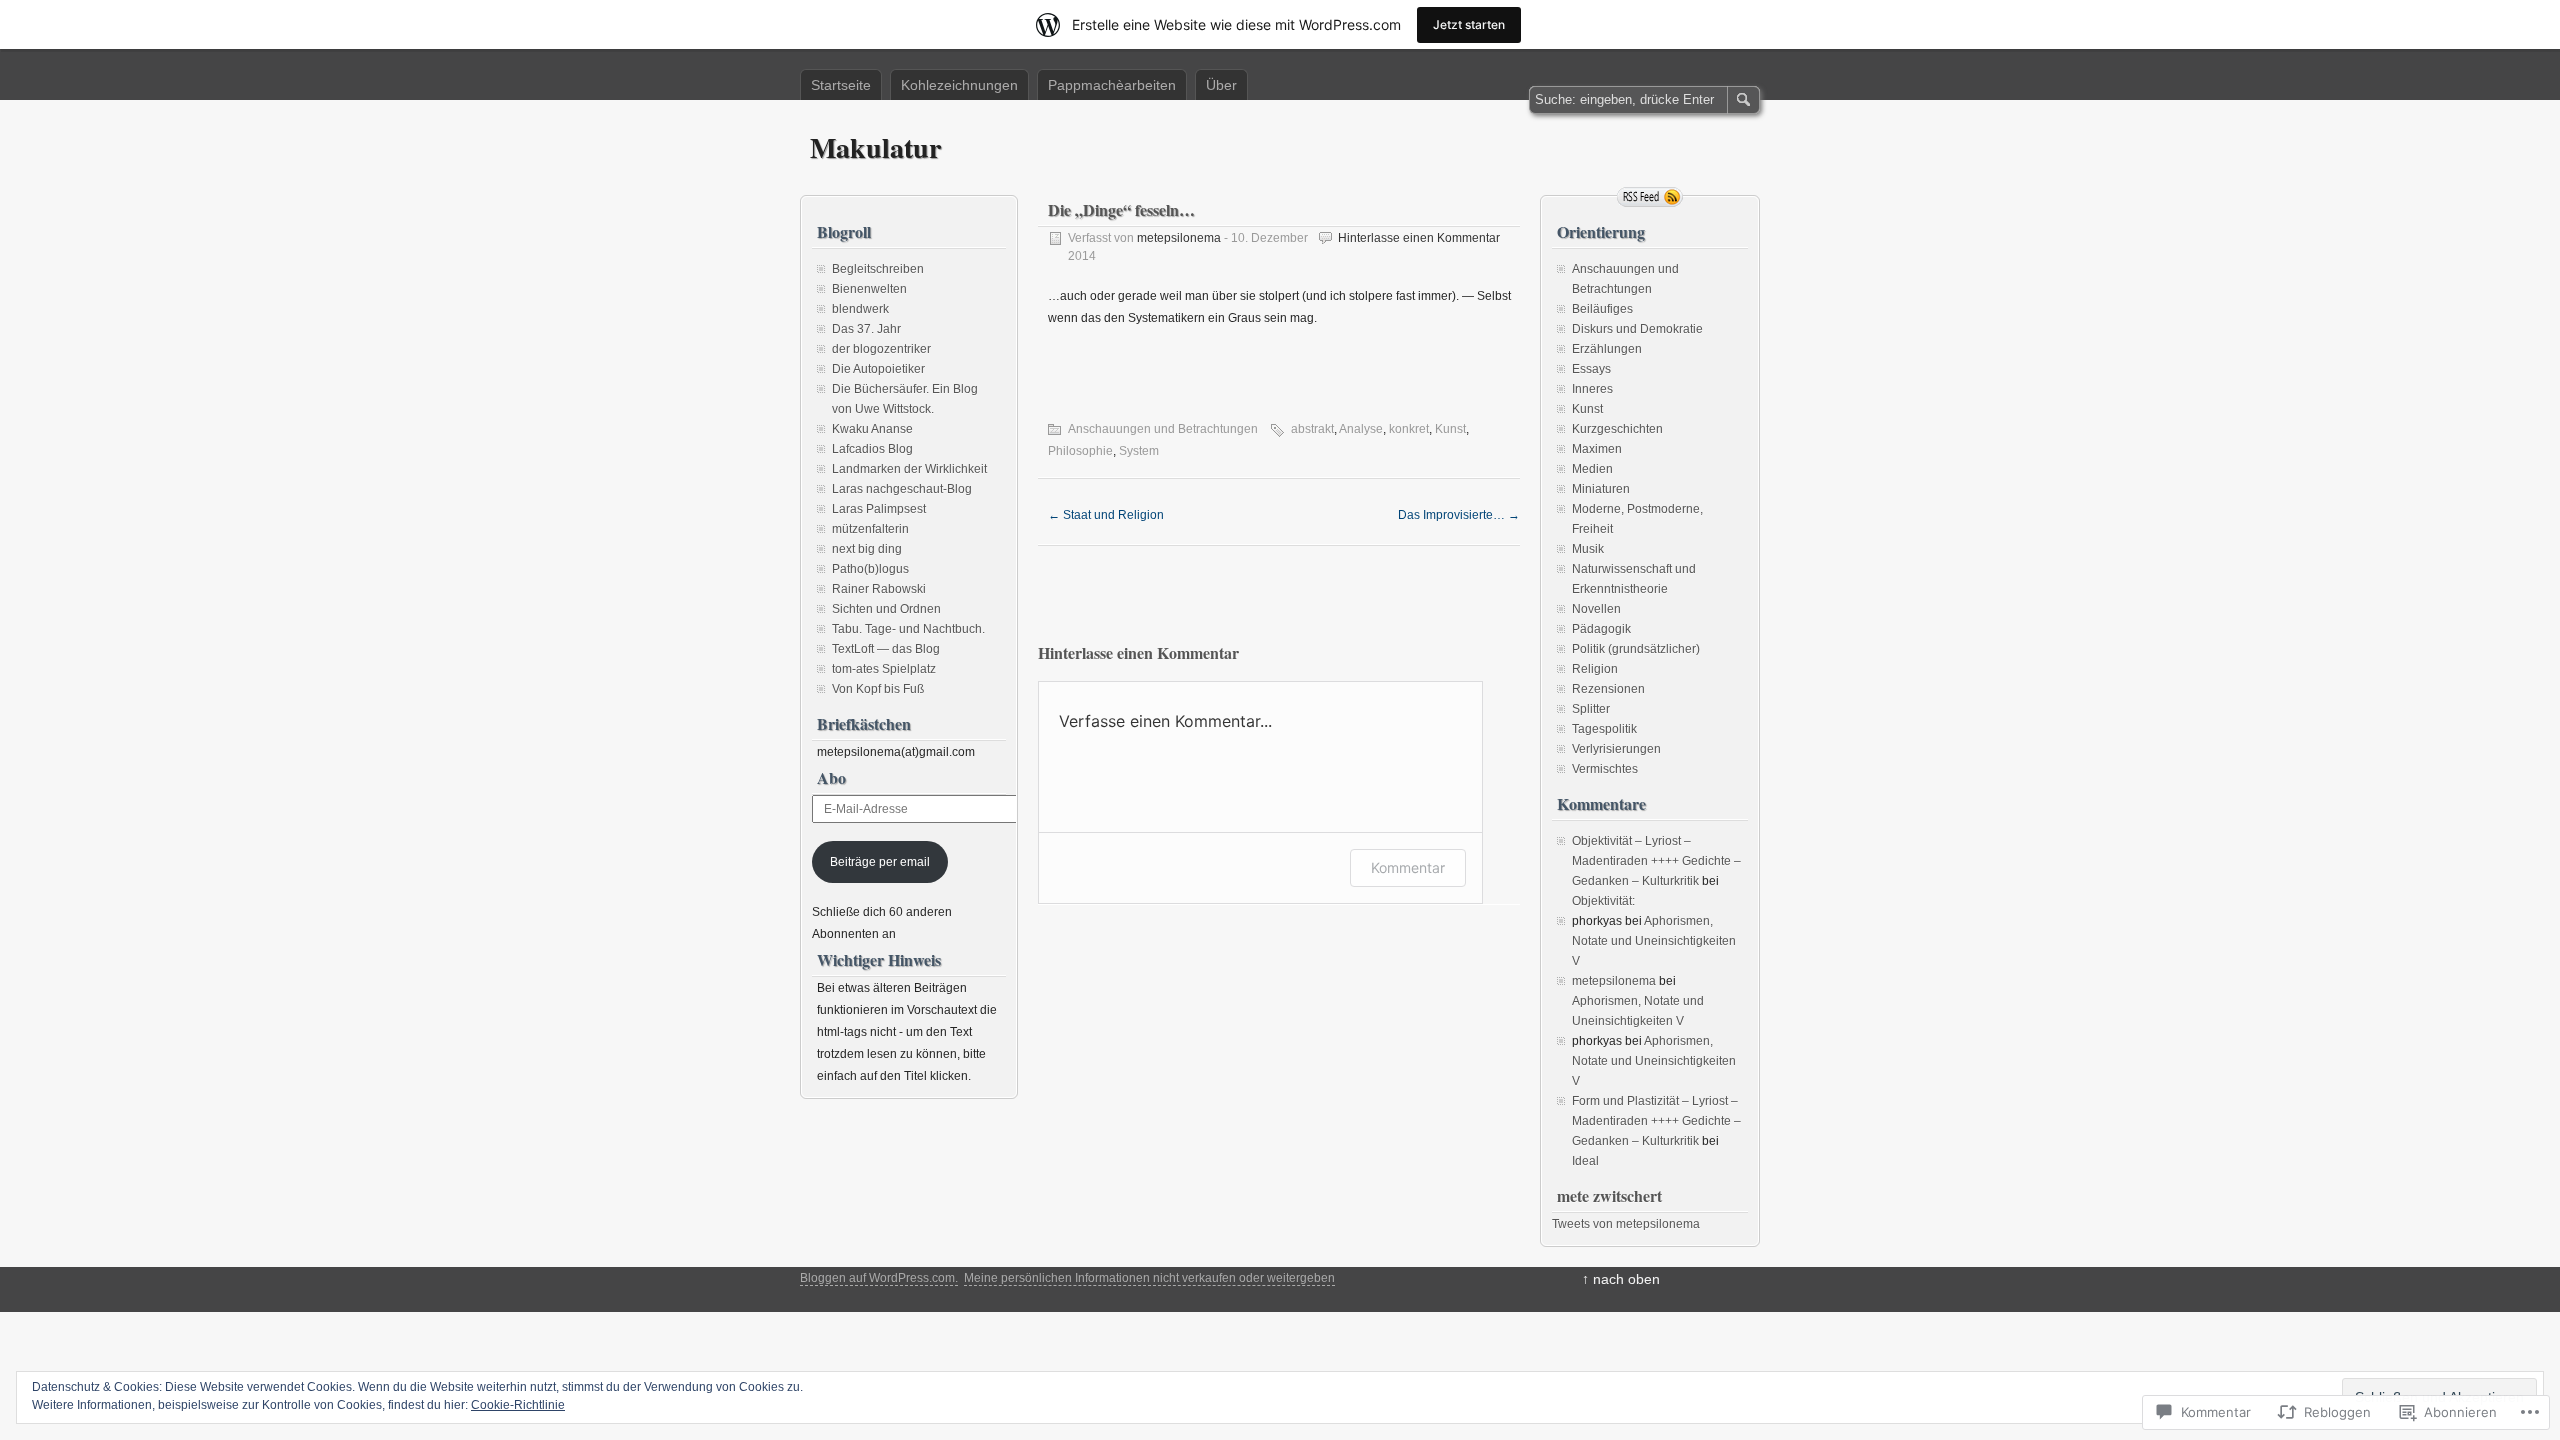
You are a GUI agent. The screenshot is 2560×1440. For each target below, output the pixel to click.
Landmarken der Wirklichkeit (909, 469)
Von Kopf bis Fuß (878, 689)
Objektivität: (1603, 901)
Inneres (1592, 389)
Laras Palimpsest (879, 509)
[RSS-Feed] (1650, 197)
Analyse (1361, 429)
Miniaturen (1601, 489)
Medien (1592, 469)
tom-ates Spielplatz (884, 669)
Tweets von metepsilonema (1626, 1224)
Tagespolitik (1604, 729)
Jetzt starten (1469, 24)
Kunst (1450, 429)
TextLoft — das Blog (886, 649)
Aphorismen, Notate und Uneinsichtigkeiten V (1654, 941)
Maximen (1597, 449)
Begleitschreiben (878, 269)
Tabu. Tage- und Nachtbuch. (908, 629)
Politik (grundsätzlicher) (1636, 649)
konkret (1409, 429)
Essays (1591, 369)
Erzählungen (1607, 349)
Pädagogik (1601, 629)
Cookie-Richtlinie (518, 1405)
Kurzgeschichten (1617, 429)
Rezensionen (1608, 689)
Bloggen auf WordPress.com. (879, 1278)
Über (1221, 85)
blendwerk (860, 309)
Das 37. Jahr (866, 329)
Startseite (841, 85)
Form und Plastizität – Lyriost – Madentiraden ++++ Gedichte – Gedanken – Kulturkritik (1656, 1121)
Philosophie (1080, 451)
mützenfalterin (870, 529)
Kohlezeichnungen (959, 85)
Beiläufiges (1602, 309)
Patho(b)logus (870, 569)
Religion (1595, 669)
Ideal (1585, 1161)
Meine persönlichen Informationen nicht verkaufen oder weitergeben (1149, 1278)
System (1139, 451)
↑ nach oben (1621, 1279)
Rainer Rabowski (879, 589)
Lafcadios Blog (872, 449)
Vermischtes (1605, 769)
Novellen (1596, 609)
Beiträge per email (880, 862)
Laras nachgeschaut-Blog (902, 489)
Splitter (1591, 709)
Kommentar (1408, 867)
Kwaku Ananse (872, 429)
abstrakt (1312, 429)
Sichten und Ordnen (886, 609)
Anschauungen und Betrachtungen (1163, 429)
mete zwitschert (1609, 1195)
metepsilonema (1179, 238)
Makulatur (875, 147)
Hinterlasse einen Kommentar (1419, 238)
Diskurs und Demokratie (1637, 329)
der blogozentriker (881, 349)
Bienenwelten (869, 289)
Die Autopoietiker (878, 369)
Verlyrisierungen (1616, 749)
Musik (1588, 549)
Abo (831, 777)
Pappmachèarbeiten (1112, 85)
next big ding (867, 549)
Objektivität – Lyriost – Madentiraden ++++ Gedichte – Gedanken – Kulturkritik (1656, 861)
